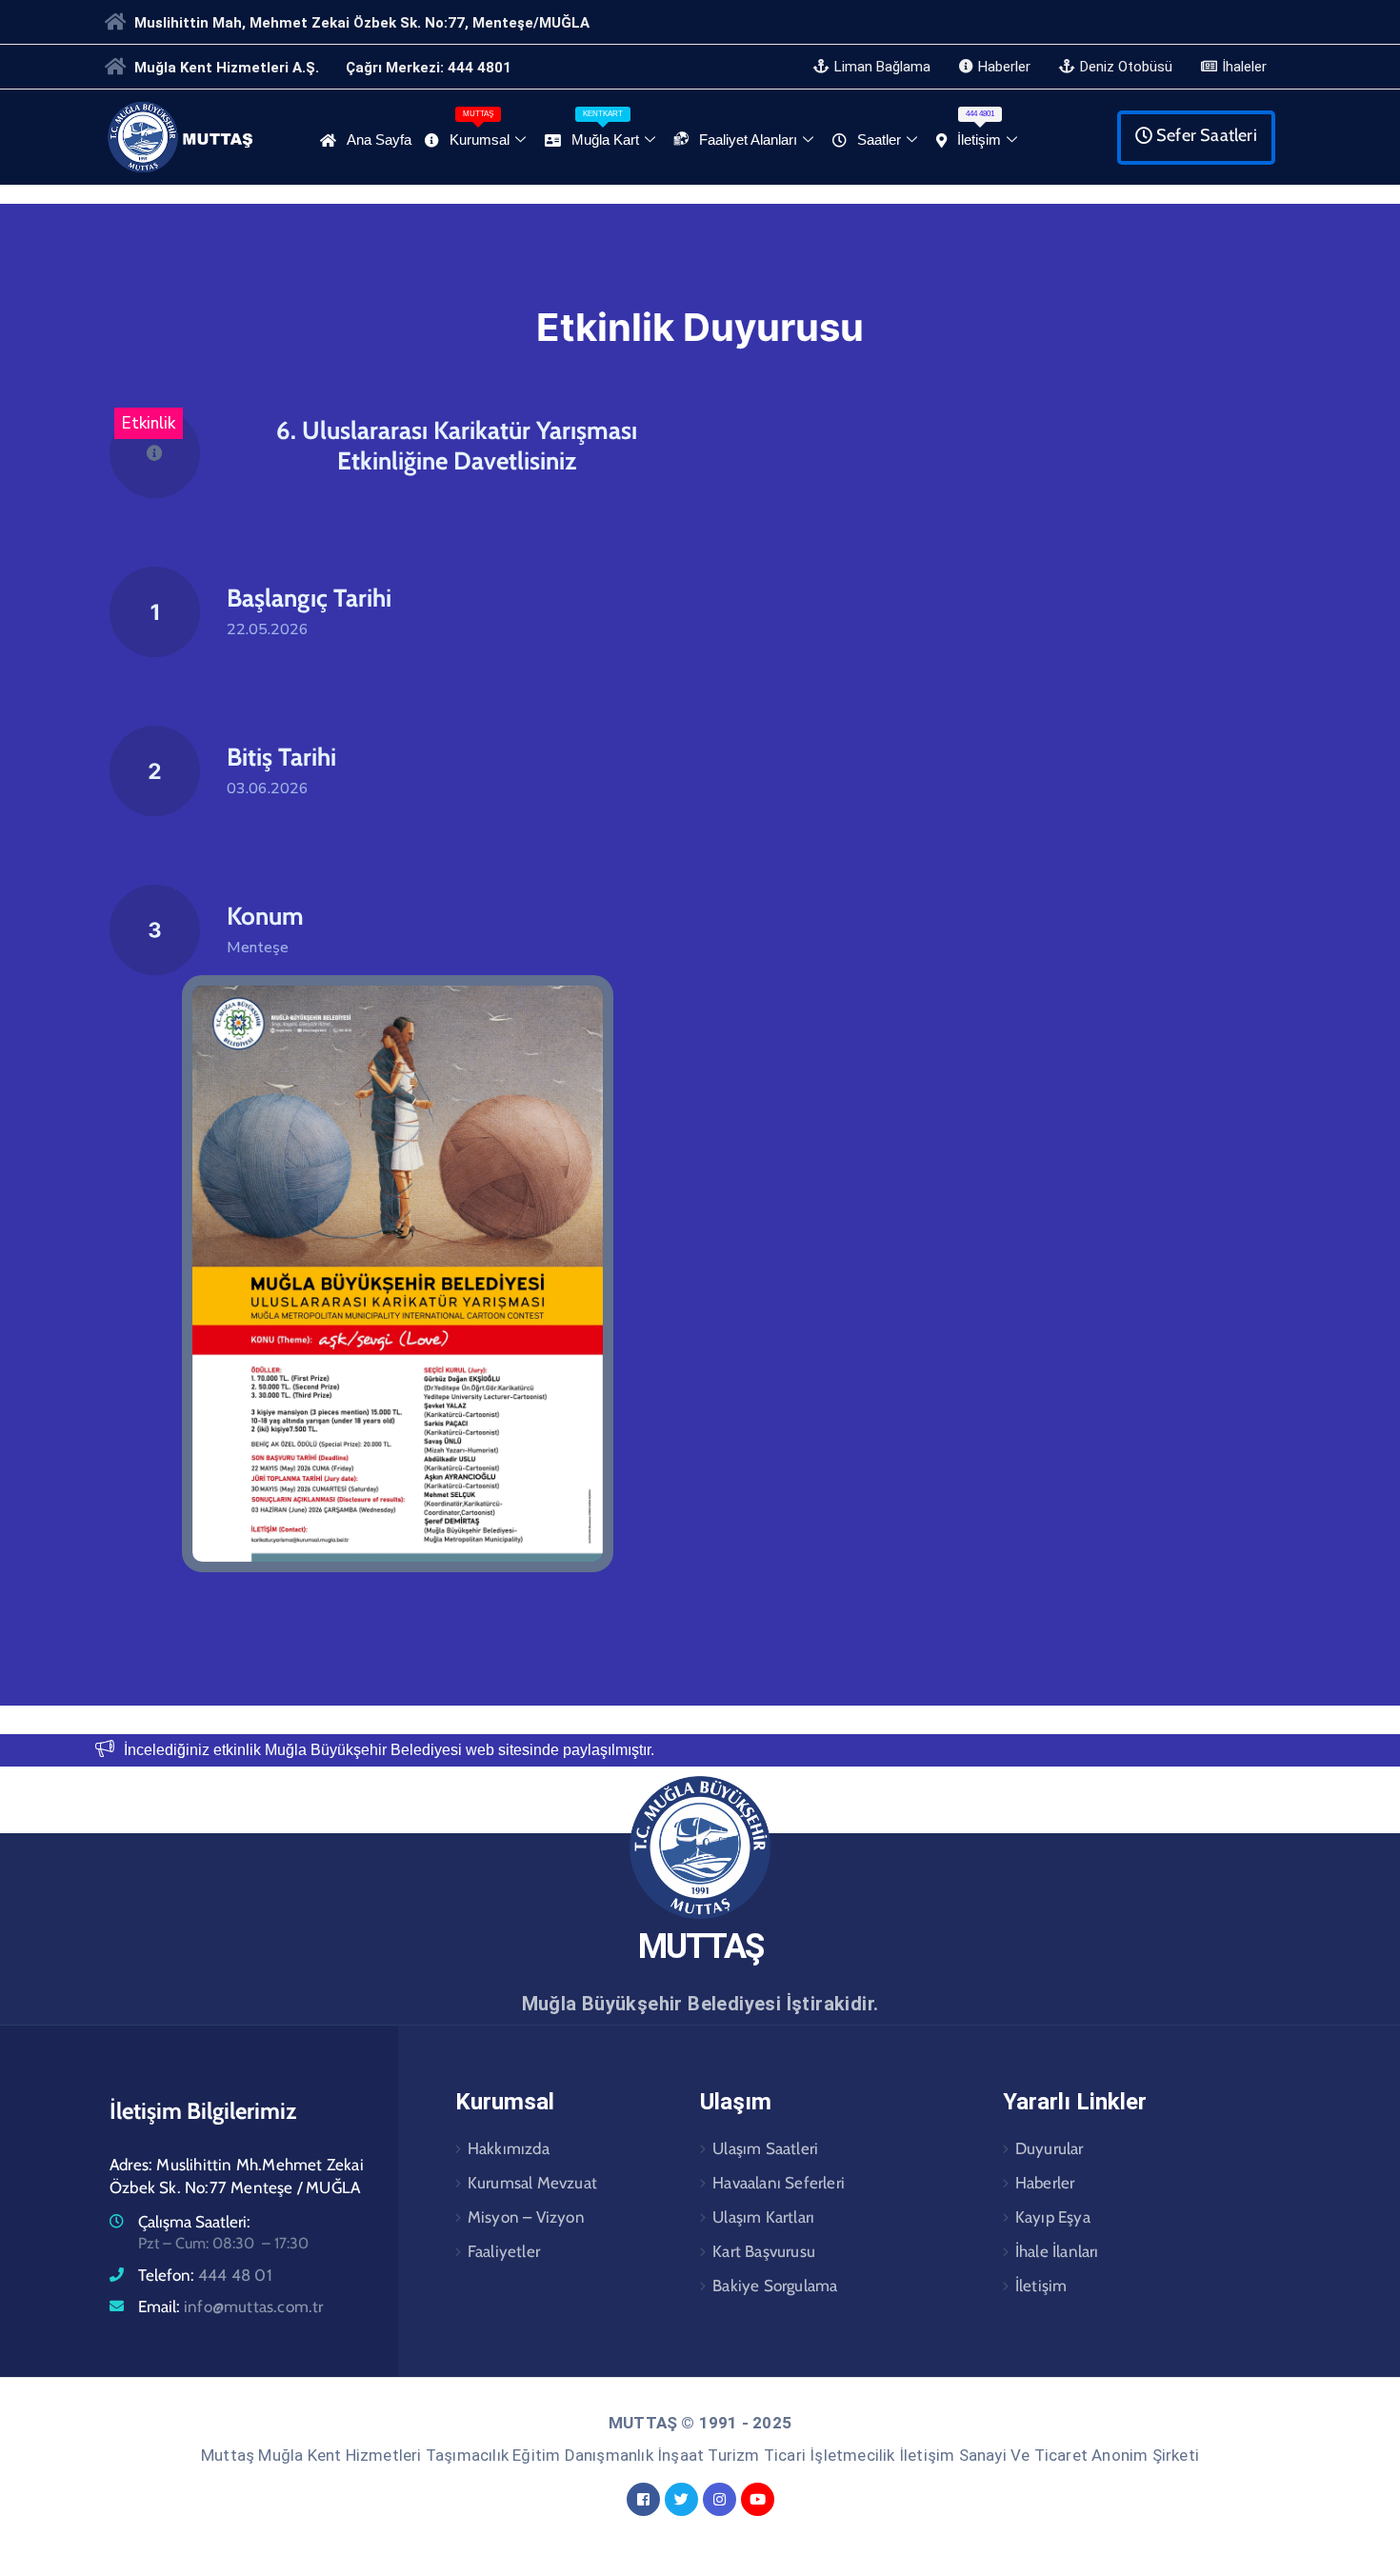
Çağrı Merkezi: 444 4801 (429, 68)
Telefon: (205, 2275)
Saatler (879, 140)
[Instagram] (720, 2499)
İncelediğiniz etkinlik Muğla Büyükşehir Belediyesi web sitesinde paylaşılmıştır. (389, 1750)
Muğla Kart (605, 129)
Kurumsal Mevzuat (532, 2183)
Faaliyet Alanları (748, 140)
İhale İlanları (1057, 2251)
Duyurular (1050, 2148)
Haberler (1045, 2183)
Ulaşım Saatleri (765, 2148)
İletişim (979, 129)
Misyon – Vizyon (526, 2217)
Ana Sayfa (379, 140)
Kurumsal (480, 129)
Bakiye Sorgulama (775, 2286)
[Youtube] (758, 2499)
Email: (231, 2306)
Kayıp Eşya (1053, 2217)
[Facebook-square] (643, 2499)
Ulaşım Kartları (763, 2217)
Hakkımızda (509, 2148)
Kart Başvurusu (764, 2251)
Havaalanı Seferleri (779, 2183)
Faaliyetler (504, 2251)
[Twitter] (681, 2499)
